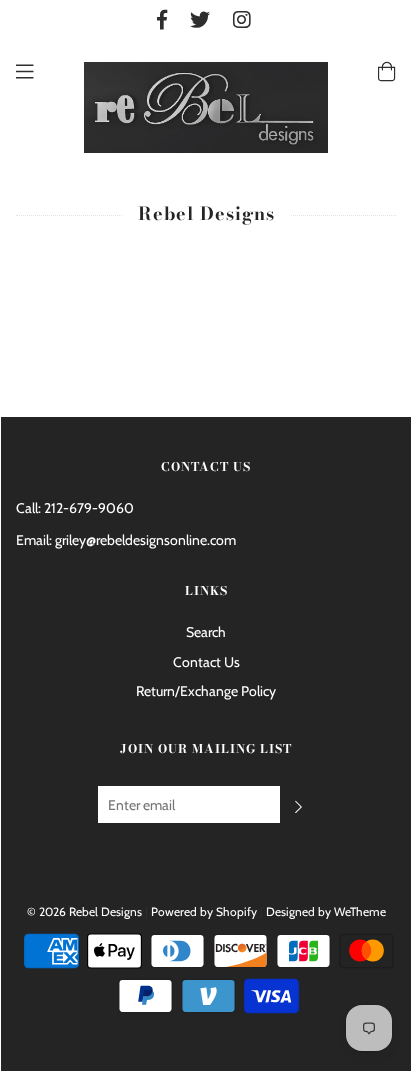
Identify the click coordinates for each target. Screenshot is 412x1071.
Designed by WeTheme (326, 911)
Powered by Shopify (204, 911)
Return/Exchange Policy (206, 691)
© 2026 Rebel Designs (84, 911)
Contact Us (206, 662)
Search (206, 632)
